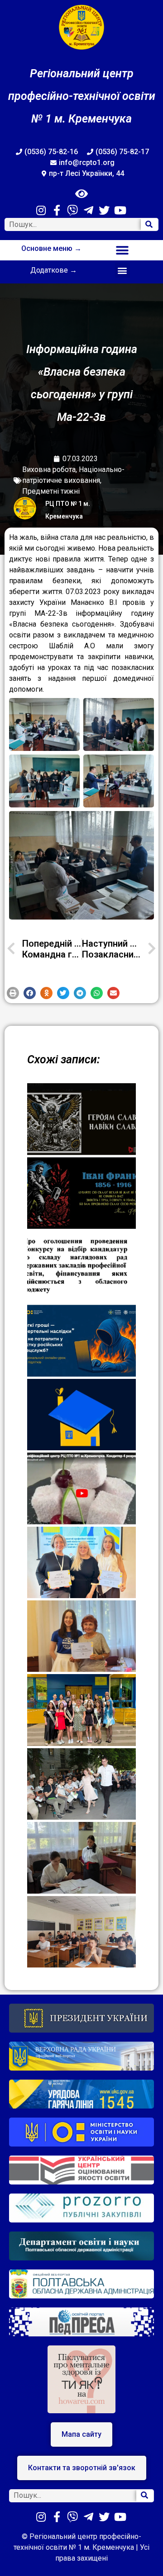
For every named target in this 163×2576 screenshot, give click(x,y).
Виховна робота (49, 469)
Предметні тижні (51, 491)
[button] (122, 250)
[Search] (149, 224)
